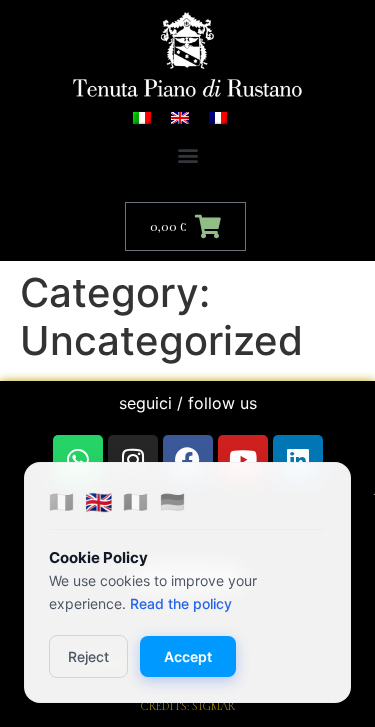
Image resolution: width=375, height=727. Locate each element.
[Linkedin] (298, 460)
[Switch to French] (218, 116)
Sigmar (213, 706)
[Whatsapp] (78, 460)
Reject (88, 656)
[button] (187, 155)
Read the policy (181, 603)
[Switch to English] (180, 116)
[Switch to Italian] (142, 116)
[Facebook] (188, 460)
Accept (188, 656)
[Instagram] (133, 460)
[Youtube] (243, 460)
